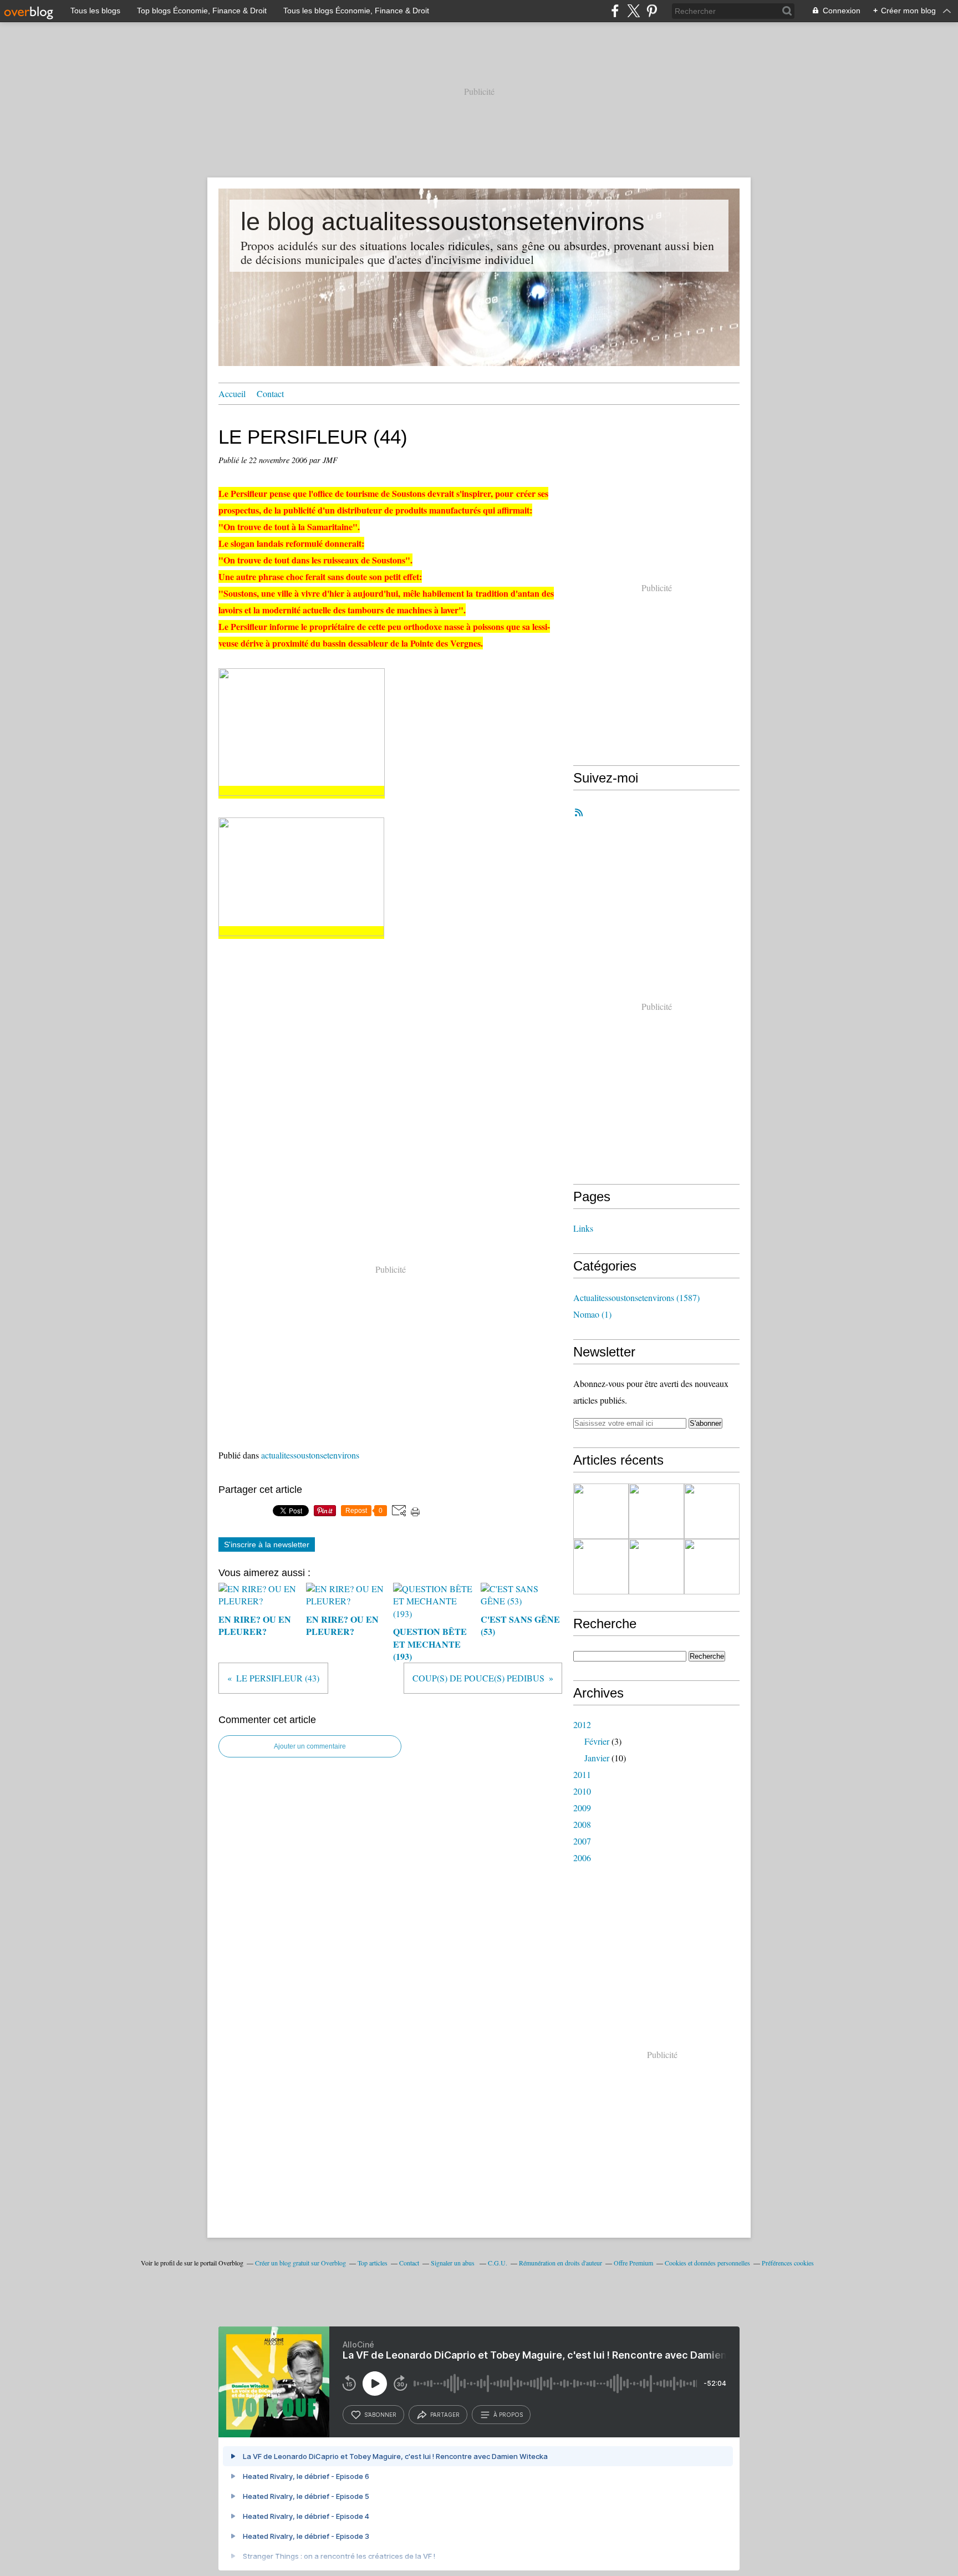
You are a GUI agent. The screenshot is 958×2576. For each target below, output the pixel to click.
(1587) (636, 1297)
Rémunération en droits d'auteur (560, 2263)
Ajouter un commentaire (310, 1746)
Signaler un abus (453, 2263)
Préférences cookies (788, 2263)
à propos (508, 2415)
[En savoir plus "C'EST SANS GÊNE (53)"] (601, 1567)
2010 (582, 1791)
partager (445, 2415)
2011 (582, 1774)
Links (583, 1228)
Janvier (597, 1758)
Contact (270, 393)
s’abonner (380, 2415)
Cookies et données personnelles (707, 2263)
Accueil (232, 393)
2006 (582, 1858)
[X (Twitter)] (633, 11)
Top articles (373, 2263)
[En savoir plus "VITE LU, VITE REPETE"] (712, 1567)
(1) (592, 1314)
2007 (582, 1841)
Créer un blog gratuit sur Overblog (300, 2263)
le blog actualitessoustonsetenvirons (443, 222)
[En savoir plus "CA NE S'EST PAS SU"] (656, 1567)
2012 (582, 1724)
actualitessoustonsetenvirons (310, 1455)
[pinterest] (652, 11)
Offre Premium (633, 2263)
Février (597, 1741)
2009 (582, 1808)
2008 (582, 1824)
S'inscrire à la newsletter (267, 1544)
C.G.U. (498, 2263)
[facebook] (615, 11)
